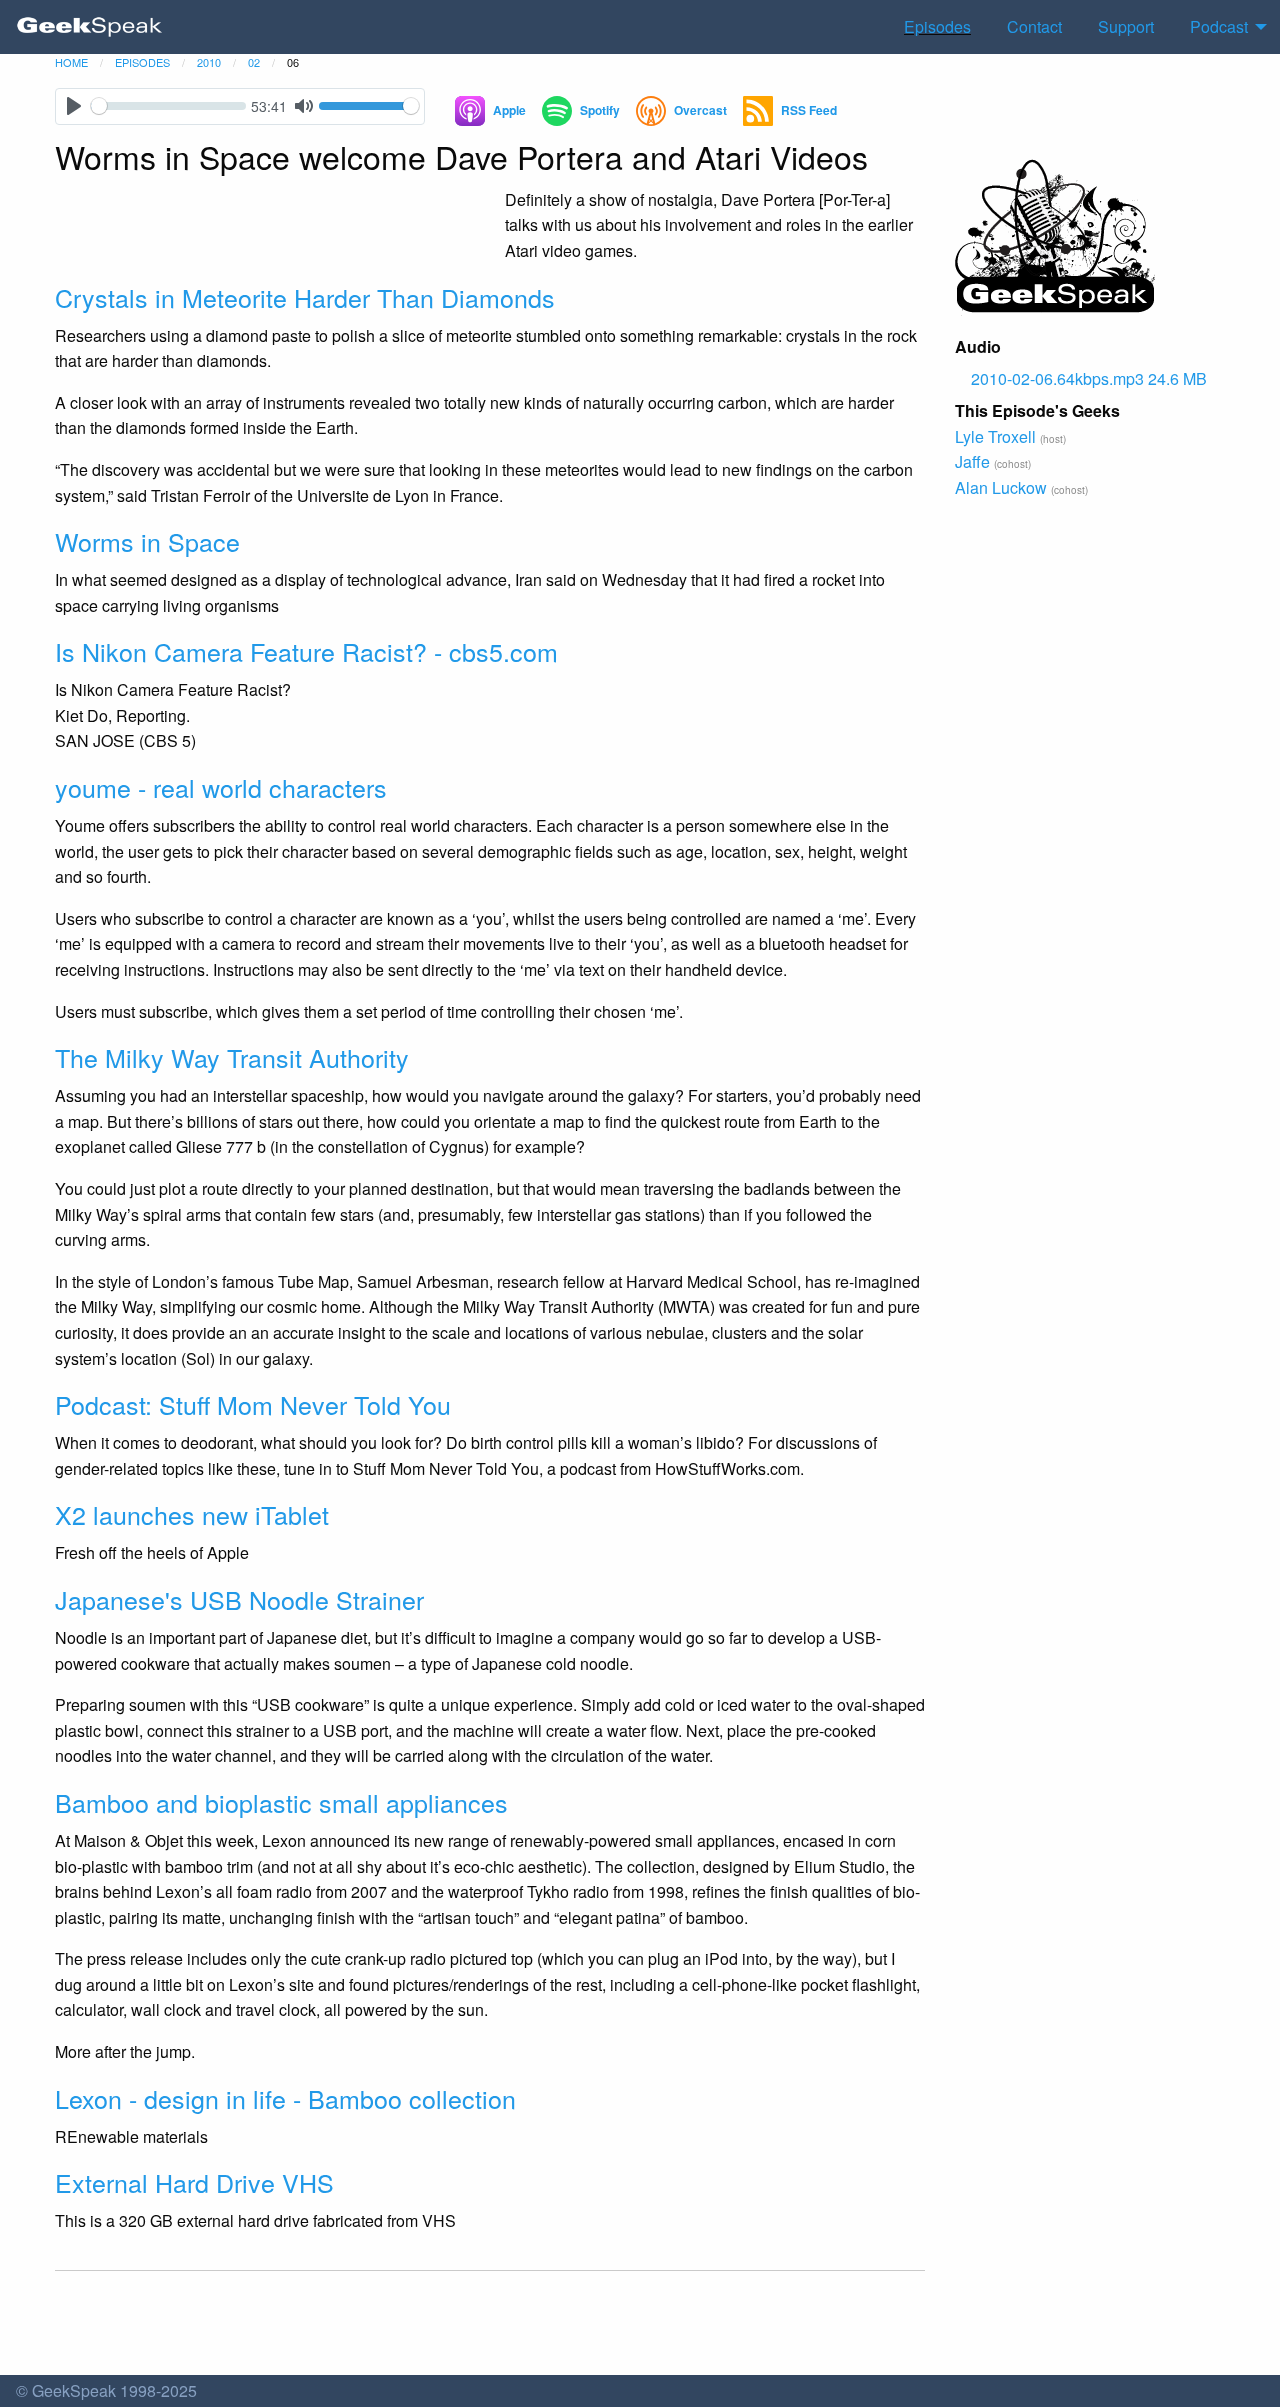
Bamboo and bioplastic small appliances (281, 1802)
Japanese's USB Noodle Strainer (239, 1599)
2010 (209, 62)
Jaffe (972, 461)
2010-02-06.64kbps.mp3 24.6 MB (1089, 378)
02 (254, 62)
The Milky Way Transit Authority (232, 1057)
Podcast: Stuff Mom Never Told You (253, 1404)
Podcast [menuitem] (1219, 26)
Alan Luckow (1001, 487)
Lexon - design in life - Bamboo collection (285, 2098)
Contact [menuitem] (1034, 26)
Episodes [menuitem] (937, 26)
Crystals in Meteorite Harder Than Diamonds (305, 297)
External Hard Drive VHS (194, 2182)
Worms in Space (147, 541)
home (71, 62)
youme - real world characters (221, 787)
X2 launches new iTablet (192, 1514)
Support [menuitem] (1126, 26)
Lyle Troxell (995, 436)
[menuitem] (90, 27)
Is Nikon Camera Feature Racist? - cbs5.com (306, 651)
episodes (142, 62)
